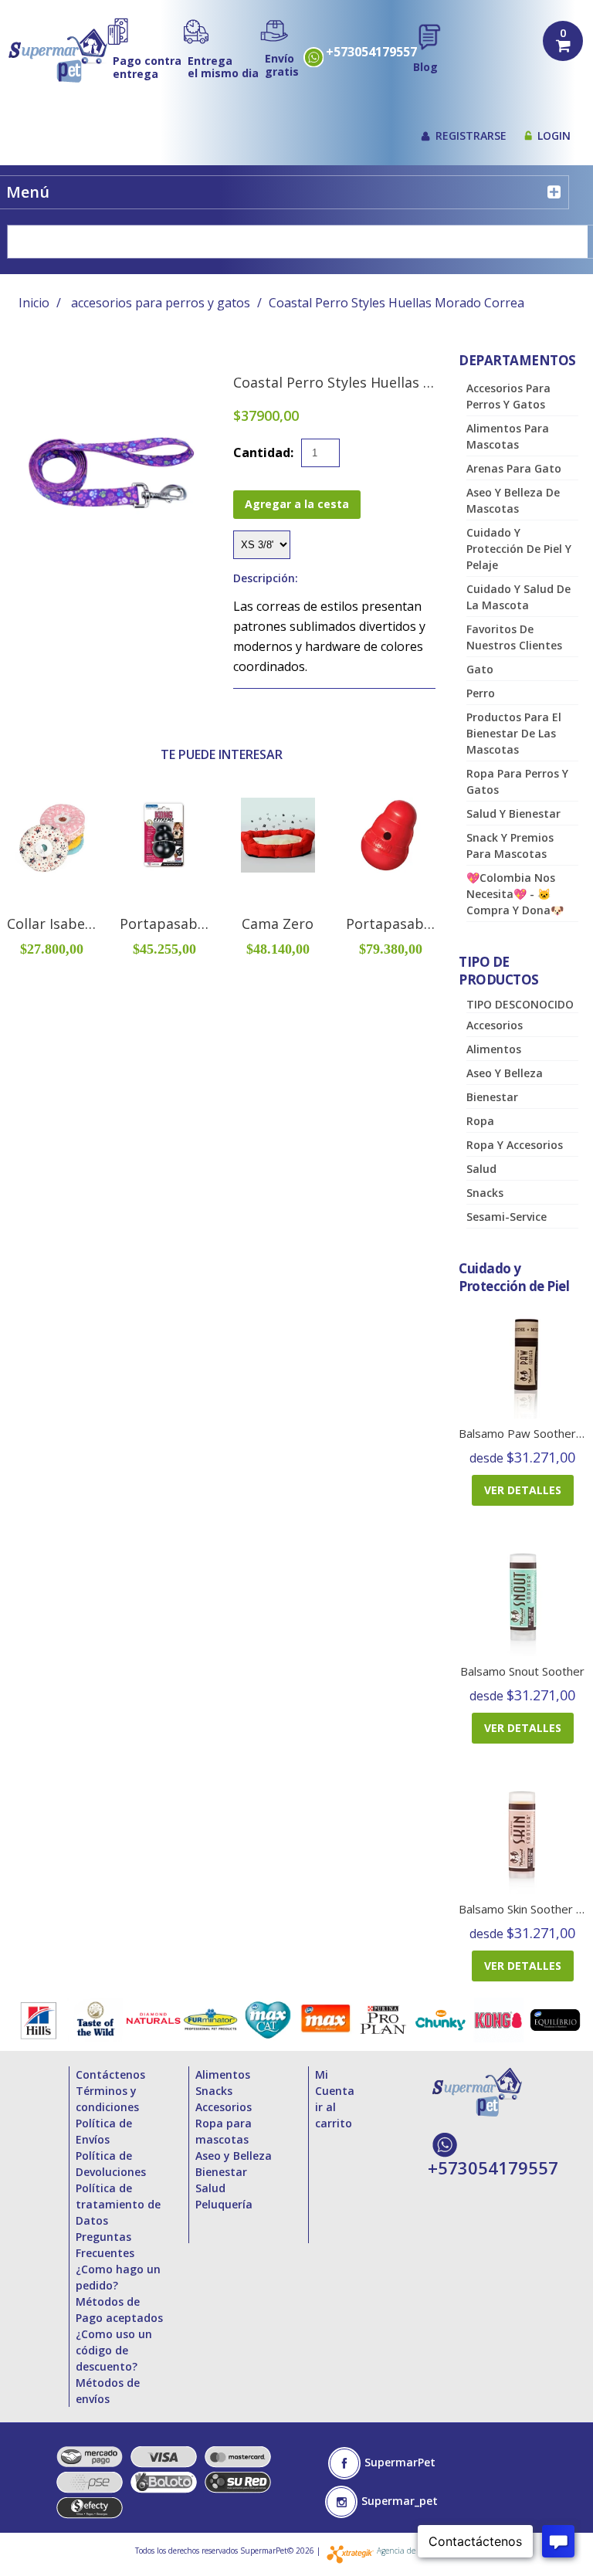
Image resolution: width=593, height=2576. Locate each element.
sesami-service (507, 1217)
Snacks (485, 1193)
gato (480, 669)
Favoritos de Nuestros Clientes (514, 637)
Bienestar (492, 1097)
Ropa (480, 1121)
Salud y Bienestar (513, 813)
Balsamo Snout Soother (522, 1671)
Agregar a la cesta (297, 504)
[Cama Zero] (278, 835)
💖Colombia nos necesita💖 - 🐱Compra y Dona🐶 (515, 894)
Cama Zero (278, 924)
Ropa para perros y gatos (517, 781)
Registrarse (471, 136)
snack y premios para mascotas (510, 846)
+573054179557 (371, 52)
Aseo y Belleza (505, 1073)
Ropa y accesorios (515, 1145)
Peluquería (224, 2204)
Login (554, 136)
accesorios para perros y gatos (161, 303)
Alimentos (494, 1049)
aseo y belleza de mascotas (513, 500)
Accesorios (495, 1025)
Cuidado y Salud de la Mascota (518, 597)
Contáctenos (110, 2074)
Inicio (34, 303)
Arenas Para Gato (514, 468)
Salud (481, 1169)
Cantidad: (263, 452)
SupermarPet (400, 2462)
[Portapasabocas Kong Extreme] (164, 835)
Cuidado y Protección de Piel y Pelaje (519, 549)
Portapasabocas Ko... (189, 924)
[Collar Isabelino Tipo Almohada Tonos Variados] (52, 835)
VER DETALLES (523, 1490)
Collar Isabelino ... (65, 924)
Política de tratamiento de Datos (118, 2204)
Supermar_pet (400, 2501)
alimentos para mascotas (508, 436)
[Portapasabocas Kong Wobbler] (391, 835)
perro (481, 693)
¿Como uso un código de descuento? (114, 2350)
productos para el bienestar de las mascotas (514, 733)
